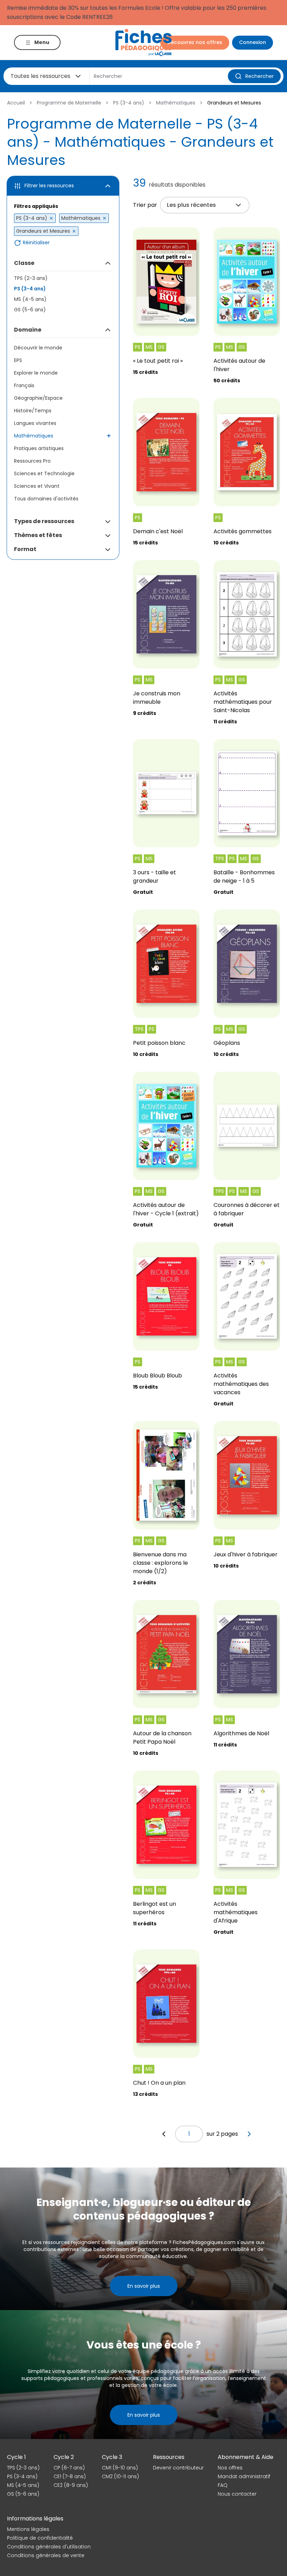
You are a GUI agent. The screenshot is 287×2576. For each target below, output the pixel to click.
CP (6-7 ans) (69, 2468)
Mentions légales (28, 2529)
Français (24, 385)
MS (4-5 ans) (30, 299)
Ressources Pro (32, 461)
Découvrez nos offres (195, 42)
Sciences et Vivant (37, 486)
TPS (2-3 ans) (31, 278)
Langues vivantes (35, 423)
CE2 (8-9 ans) (71, 2485)
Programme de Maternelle (69, 103)
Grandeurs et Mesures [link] (234, 103)
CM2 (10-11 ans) (120, 2476)
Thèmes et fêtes (38, 535)
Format (25, 549)
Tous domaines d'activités (46, 499)
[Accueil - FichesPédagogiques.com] (143, 42)
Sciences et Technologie (44, 473)
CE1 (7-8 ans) (70, 2476)
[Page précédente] (164, 2134)
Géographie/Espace (38, 398)
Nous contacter (237, 2494)
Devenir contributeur (178, 2468)
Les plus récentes (191, 205)
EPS (18, 360)
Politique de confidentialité (40, 2538)
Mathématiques (176, 103)
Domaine (28, 330)
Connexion (253, 42)
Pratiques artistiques (39, 448)
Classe (24, 263)
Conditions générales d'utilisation (49, 2547)
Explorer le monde (36, 373)
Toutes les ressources (40, 76)
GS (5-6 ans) (30, 310)
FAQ (223, 2485)
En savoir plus (144, 2286)
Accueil (16, 103)
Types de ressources (44, 521)
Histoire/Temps (33, 411)
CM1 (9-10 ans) (120, 2468)
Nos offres (230, 2468)
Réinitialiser (36, 243)
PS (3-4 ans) (129, 103)
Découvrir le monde (38, 348)
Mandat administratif (244, 2476)
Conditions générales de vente (46, 2555)
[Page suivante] (249, 2134)
